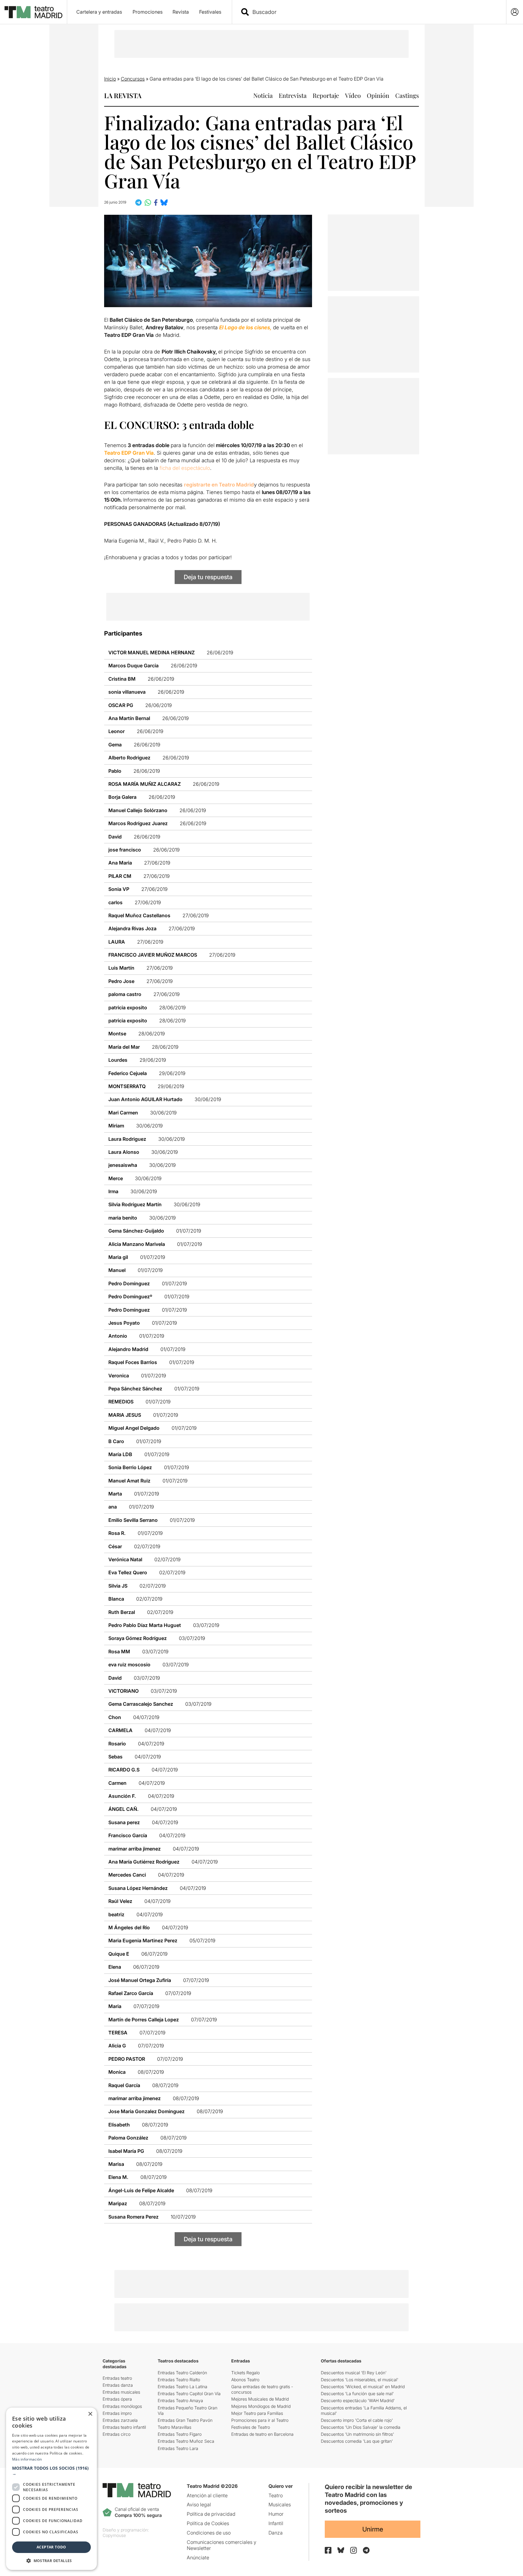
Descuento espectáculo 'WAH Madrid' (358, 2400)
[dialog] (51, 2489)
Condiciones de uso (209, 2533)
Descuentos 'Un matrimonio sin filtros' (357, 2434)
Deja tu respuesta (208, 577)
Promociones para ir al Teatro (260, 2420)
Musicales (280, 2505)
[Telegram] (366, 2550)
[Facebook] (328, 2550)
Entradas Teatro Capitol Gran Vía (189, 2393)
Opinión (378, 95)
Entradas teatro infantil (124, 2427)
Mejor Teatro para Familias (257, 2413)
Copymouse (114, 2535)
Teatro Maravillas (174, 2427)
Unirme (373, 2529)
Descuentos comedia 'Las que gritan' (357, 2441)
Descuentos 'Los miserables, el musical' (360, 2380)
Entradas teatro (117, 2378)
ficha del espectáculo (185, 468)
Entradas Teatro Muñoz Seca (186, 2441)
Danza (276, 2533)
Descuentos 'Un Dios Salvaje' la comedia (361, 2427)
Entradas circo (117, 2434)
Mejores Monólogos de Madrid (261, 2406)
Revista (181, 12)
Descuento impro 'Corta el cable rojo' (357, 2420)
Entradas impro (117, 2413)
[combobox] (374, 12)
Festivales (210, 12)
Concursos (133, 79)
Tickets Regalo (245, 2373)
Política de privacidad (211, 2514)
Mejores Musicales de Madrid (260, 2399)
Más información (27, 2459)
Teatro (276, 2495)
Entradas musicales (121, 2392)
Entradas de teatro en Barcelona (262, 2434)
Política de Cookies (208, 2523)
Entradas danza (118, 2385)
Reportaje (326, 95)
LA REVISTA (123, 95)
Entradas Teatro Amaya (180, 2400)
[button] (51, 2471)
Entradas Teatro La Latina (183, 2387)
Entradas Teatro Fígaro (180, 2434)
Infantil (276, 2523)
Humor (276, 2514)
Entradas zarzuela (120, 2420)
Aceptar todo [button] (51, 2547)
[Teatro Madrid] (33, 12)
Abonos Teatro (245, 2380)
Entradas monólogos (122, 2406)
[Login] (515, 12)
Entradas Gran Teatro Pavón (185, 2420)
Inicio (110, 79)
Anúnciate (198, 2558)
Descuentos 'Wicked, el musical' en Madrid (363, 2387)
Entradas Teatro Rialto (179, 2380)
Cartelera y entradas (99, 12)
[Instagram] (354, 2550)
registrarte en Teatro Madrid (219, 485)
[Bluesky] (341, 2550)
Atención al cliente (207, 2495)
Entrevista (293, 95)
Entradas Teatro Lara (178, 2448)
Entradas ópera (117, 2399)
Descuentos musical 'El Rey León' (354, 2373)
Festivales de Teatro (251, 2427)
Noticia (263, 95)
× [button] (90, 2414)
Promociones (148, 12)
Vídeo (353, 95)
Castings (407, 95)
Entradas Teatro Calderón (182, 2373)
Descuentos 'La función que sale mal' (357, 2393)
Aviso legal (199, 2505)
